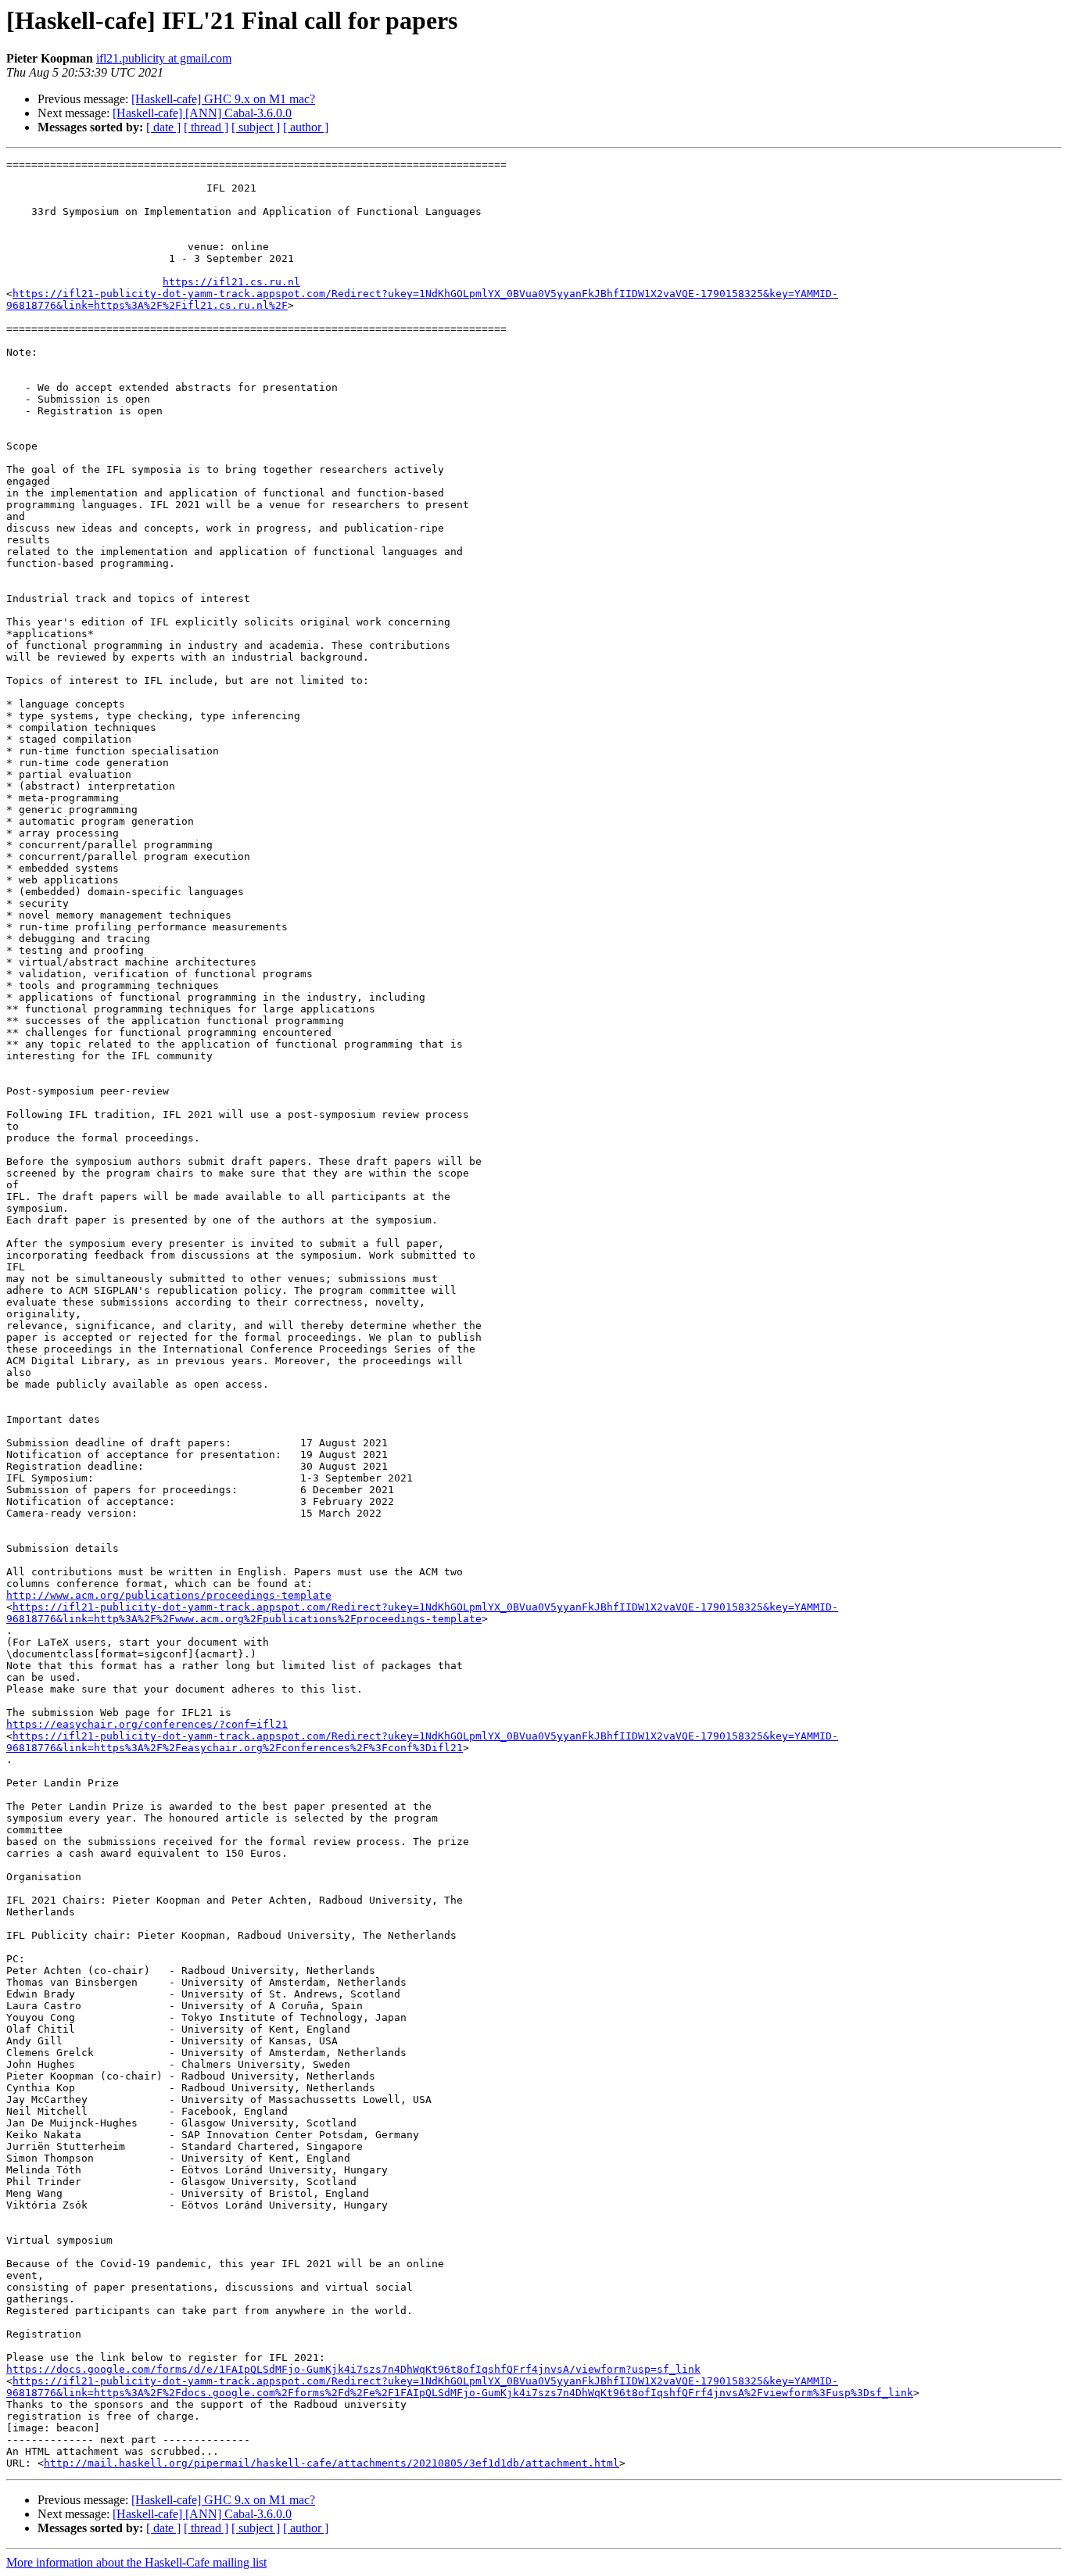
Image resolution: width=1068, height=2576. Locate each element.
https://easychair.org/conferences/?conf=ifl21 (147, 1724)
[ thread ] (206, 127)
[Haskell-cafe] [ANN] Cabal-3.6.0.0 (202, 113)
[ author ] (306, 127)
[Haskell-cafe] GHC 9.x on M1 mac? (223, 99)
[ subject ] (256, 127)
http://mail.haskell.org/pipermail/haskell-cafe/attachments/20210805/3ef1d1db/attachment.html (332, 2463)
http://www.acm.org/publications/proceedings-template (169, 1595)
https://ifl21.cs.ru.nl (231, 282)
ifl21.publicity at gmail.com (164, 58)
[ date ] (163, 127)
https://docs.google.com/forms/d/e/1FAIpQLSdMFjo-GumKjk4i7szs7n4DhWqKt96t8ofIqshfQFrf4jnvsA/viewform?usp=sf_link (353, 2369)
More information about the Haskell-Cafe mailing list (136, 2562)
